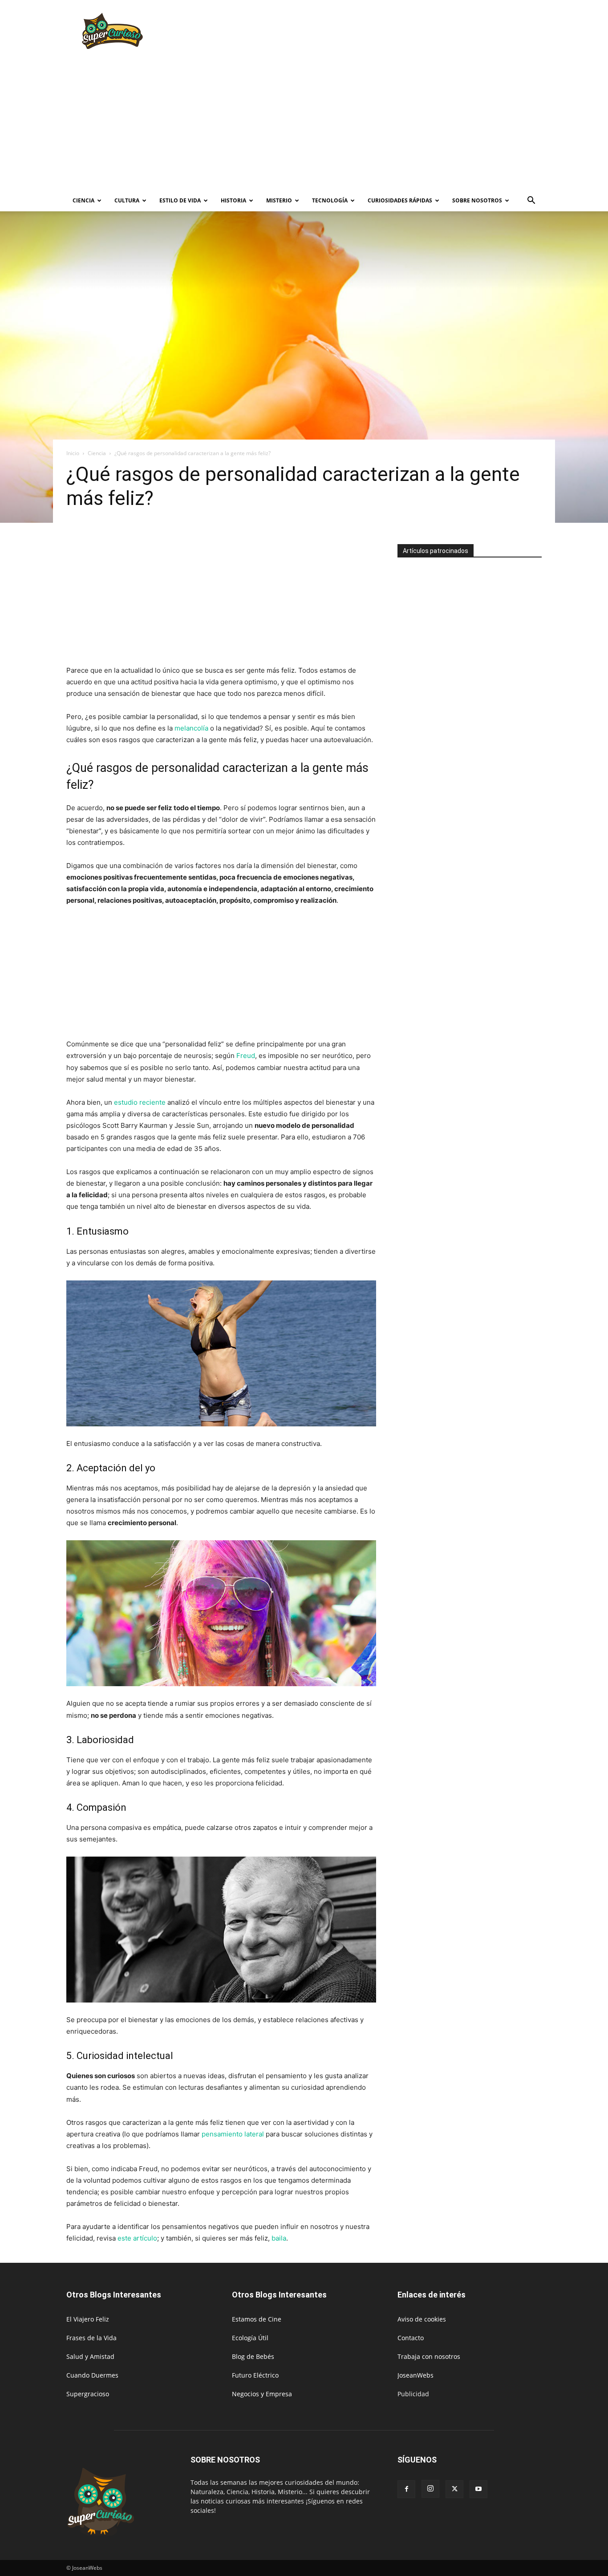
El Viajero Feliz (88, 2319)
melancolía (191, 728)
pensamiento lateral (233, 2134)
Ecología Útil (250, 2338)
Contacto (411, 2338)
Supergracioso (88, 2394)
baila (279, 2238)
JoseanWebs (415, 2375)
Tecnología (330, 200)
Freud (246, 1056)
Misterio (279, 200)
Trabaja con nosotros (429, 2356)
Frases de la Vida (91, 2338)
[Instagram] (430, 2489)
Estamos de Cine (257, 2319)
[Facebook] (406, 2489)
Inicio (73, 453)
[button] (531, 201)
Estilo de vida (180, 200)
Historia (233, 200)
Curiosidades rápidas (400, 200)
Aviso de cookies (422, 2319)
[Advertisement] (380, 32)
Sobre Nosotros (477, 200)
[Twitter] (454, 2489)
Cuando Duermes (92, 2375)
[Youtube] (478, 2489)
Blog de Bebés (253, 2356)
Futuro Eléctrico (255, 2375)
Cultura (127, 200)
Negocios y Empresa (262, 2394)
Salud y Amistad (90, 2356)
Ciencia (83, 200)
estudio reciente (140, 1102)
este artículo (137, 2238)
